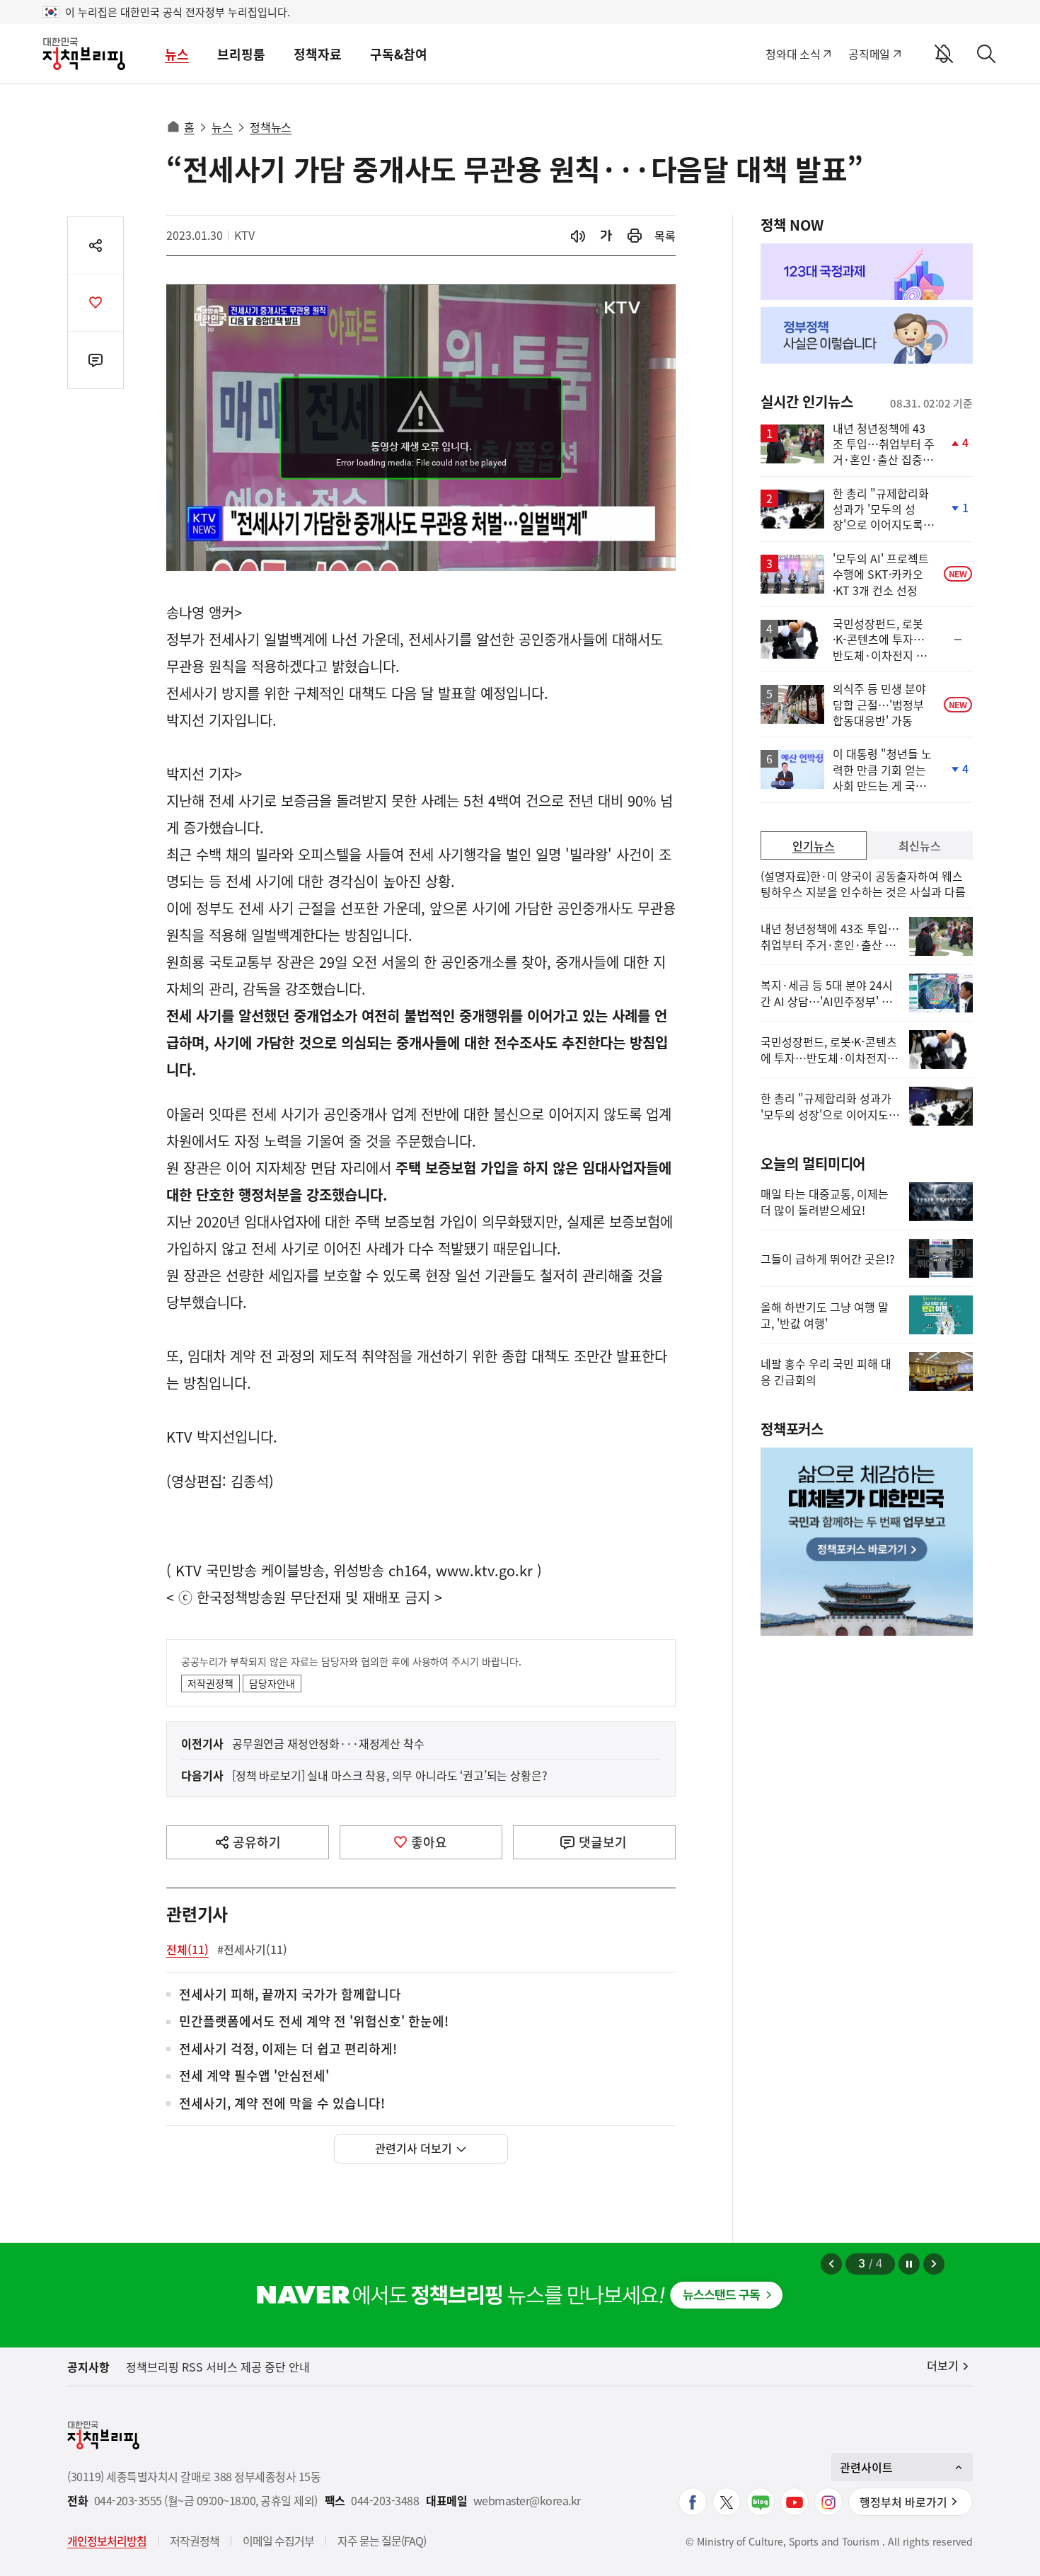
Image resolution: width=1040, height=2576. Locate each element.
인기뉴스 (814, 845)
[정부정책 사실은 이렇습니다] (867, 335)
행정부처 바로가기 (903, 2502)
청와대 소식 (793, 54)
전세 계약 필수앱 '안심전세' (254, 2076)
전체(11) (187, 1949)
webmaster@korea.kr (527, 2501)
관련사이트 (866, 2467)
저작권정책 (210, 1683)
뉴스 (177, 54)
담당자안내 (272, 1683)
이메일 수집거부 (278, 2541)
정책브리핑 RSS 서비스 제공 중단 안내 (218, 2367)
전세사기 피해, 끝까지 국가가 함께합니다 (290, 1995)
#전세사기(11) (252, 1949)
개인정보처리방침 (107, 2541)
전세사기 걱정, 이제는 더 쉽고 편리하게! (288, 2049)
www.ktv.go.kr (484, 1570)
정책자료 (318, 54)
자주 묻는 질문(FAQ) (382, 2541)
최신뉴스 (920, 845)
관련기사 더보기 (414, 2148)
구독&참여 (399, 54)
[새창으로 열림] (635, 236)
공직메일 (869, 54)
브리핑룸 (241, 54)
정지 (909, 2264)
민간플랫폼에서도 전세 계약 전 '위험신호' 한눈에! (314, 2022)
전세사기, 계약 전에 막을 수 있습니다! (282, 2104)
